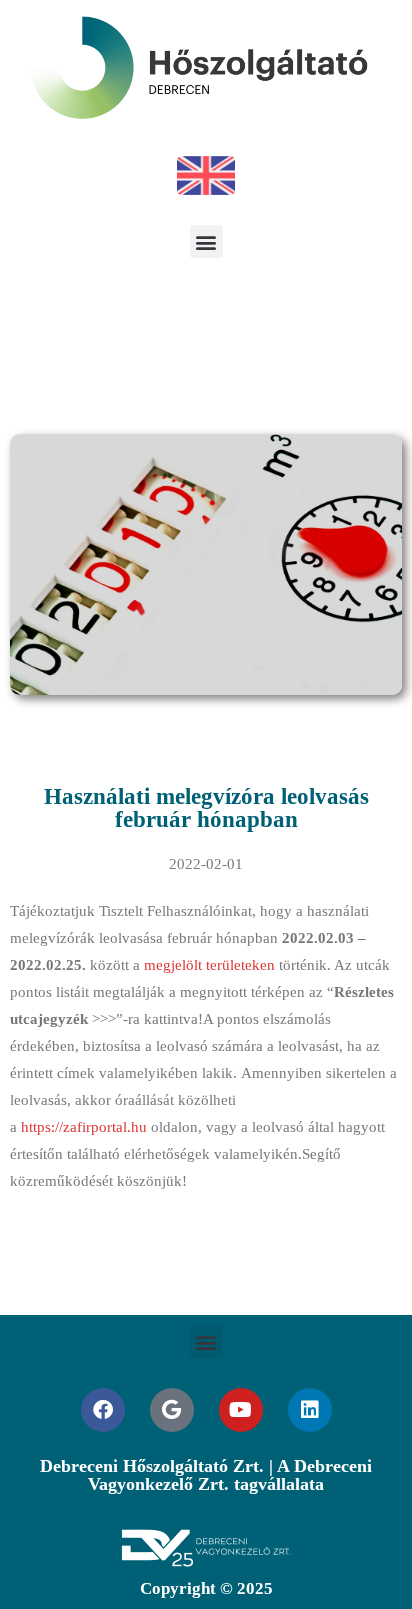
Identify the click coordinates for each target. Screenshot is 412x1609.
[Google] (172, 1410)
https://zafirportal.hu (84, 1127)
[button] (206, 241)
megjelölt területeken (209, 965)
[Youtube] (241, 1410)
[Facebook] (103, 1410)
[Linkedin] (310, 1410)
